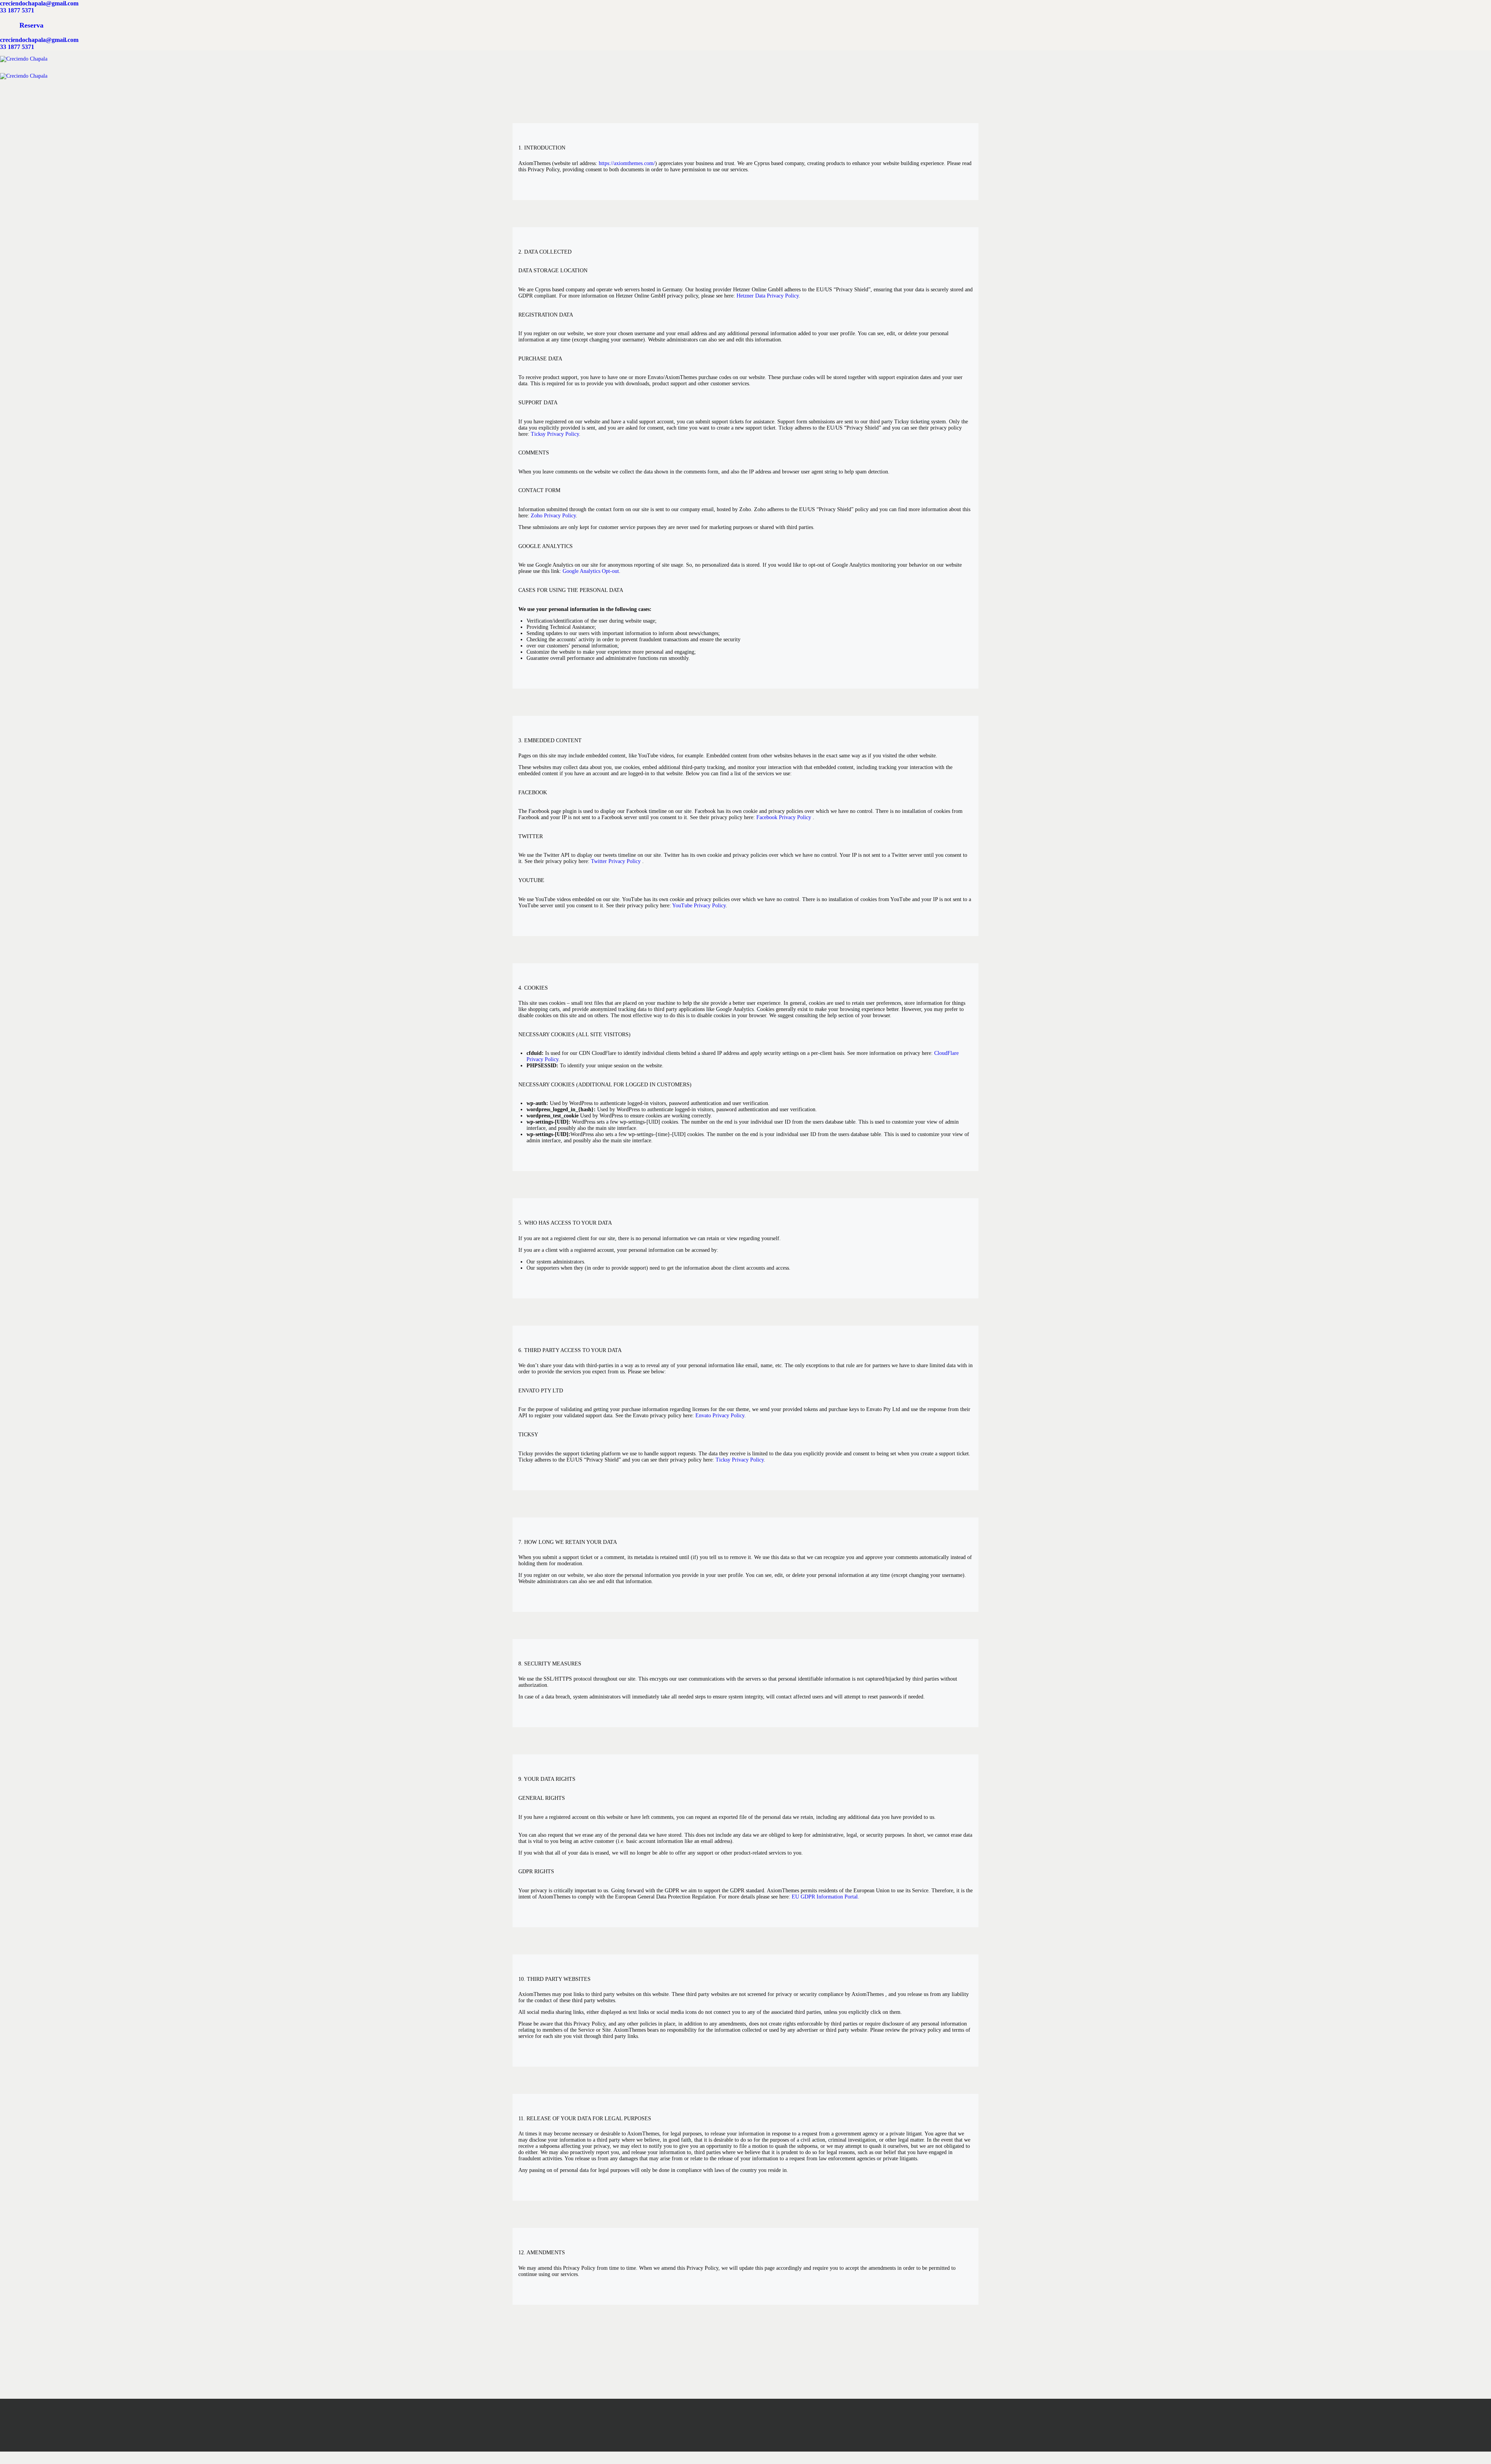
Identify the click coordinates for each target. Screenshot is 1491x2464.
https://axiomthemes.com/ (627, 163)
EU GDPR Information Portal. (825, 1897)
